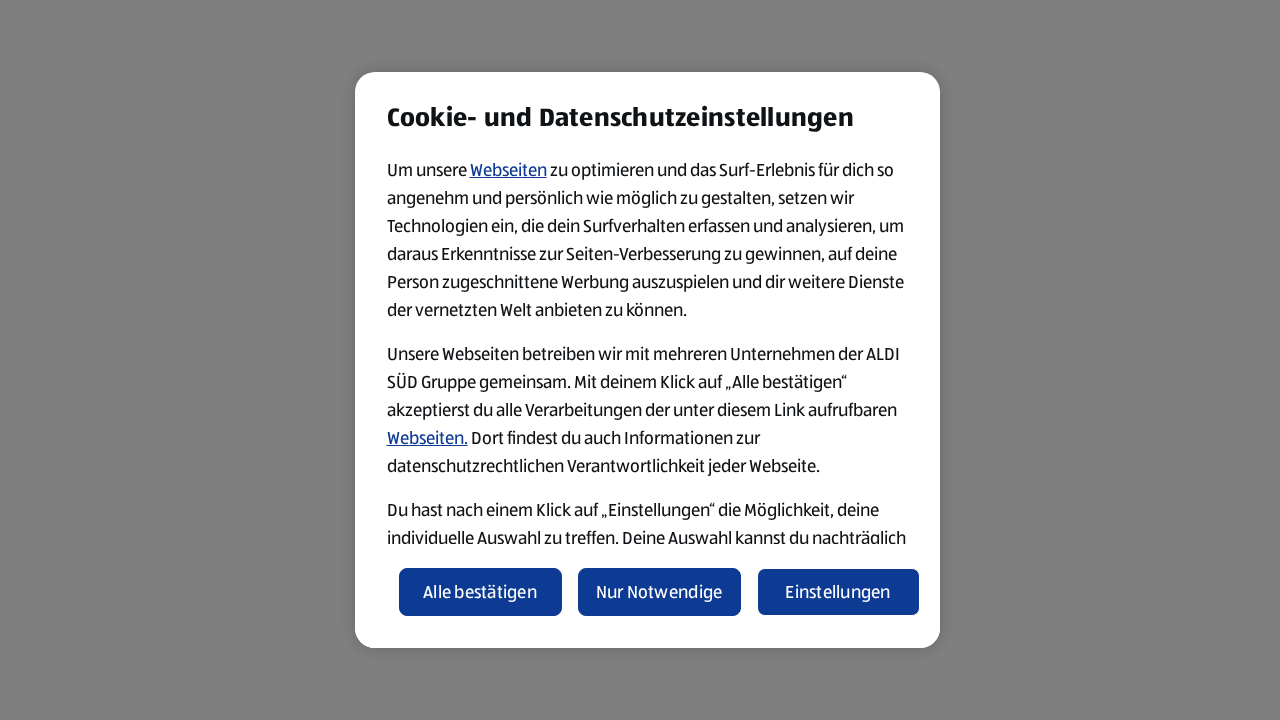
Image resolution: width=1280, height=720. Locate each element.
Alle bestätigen (480, 592)
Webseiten (508, 170)
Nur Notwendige (659, 592)
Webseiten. (427, 438)
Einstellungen (838, 592)
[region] (647, 360)
